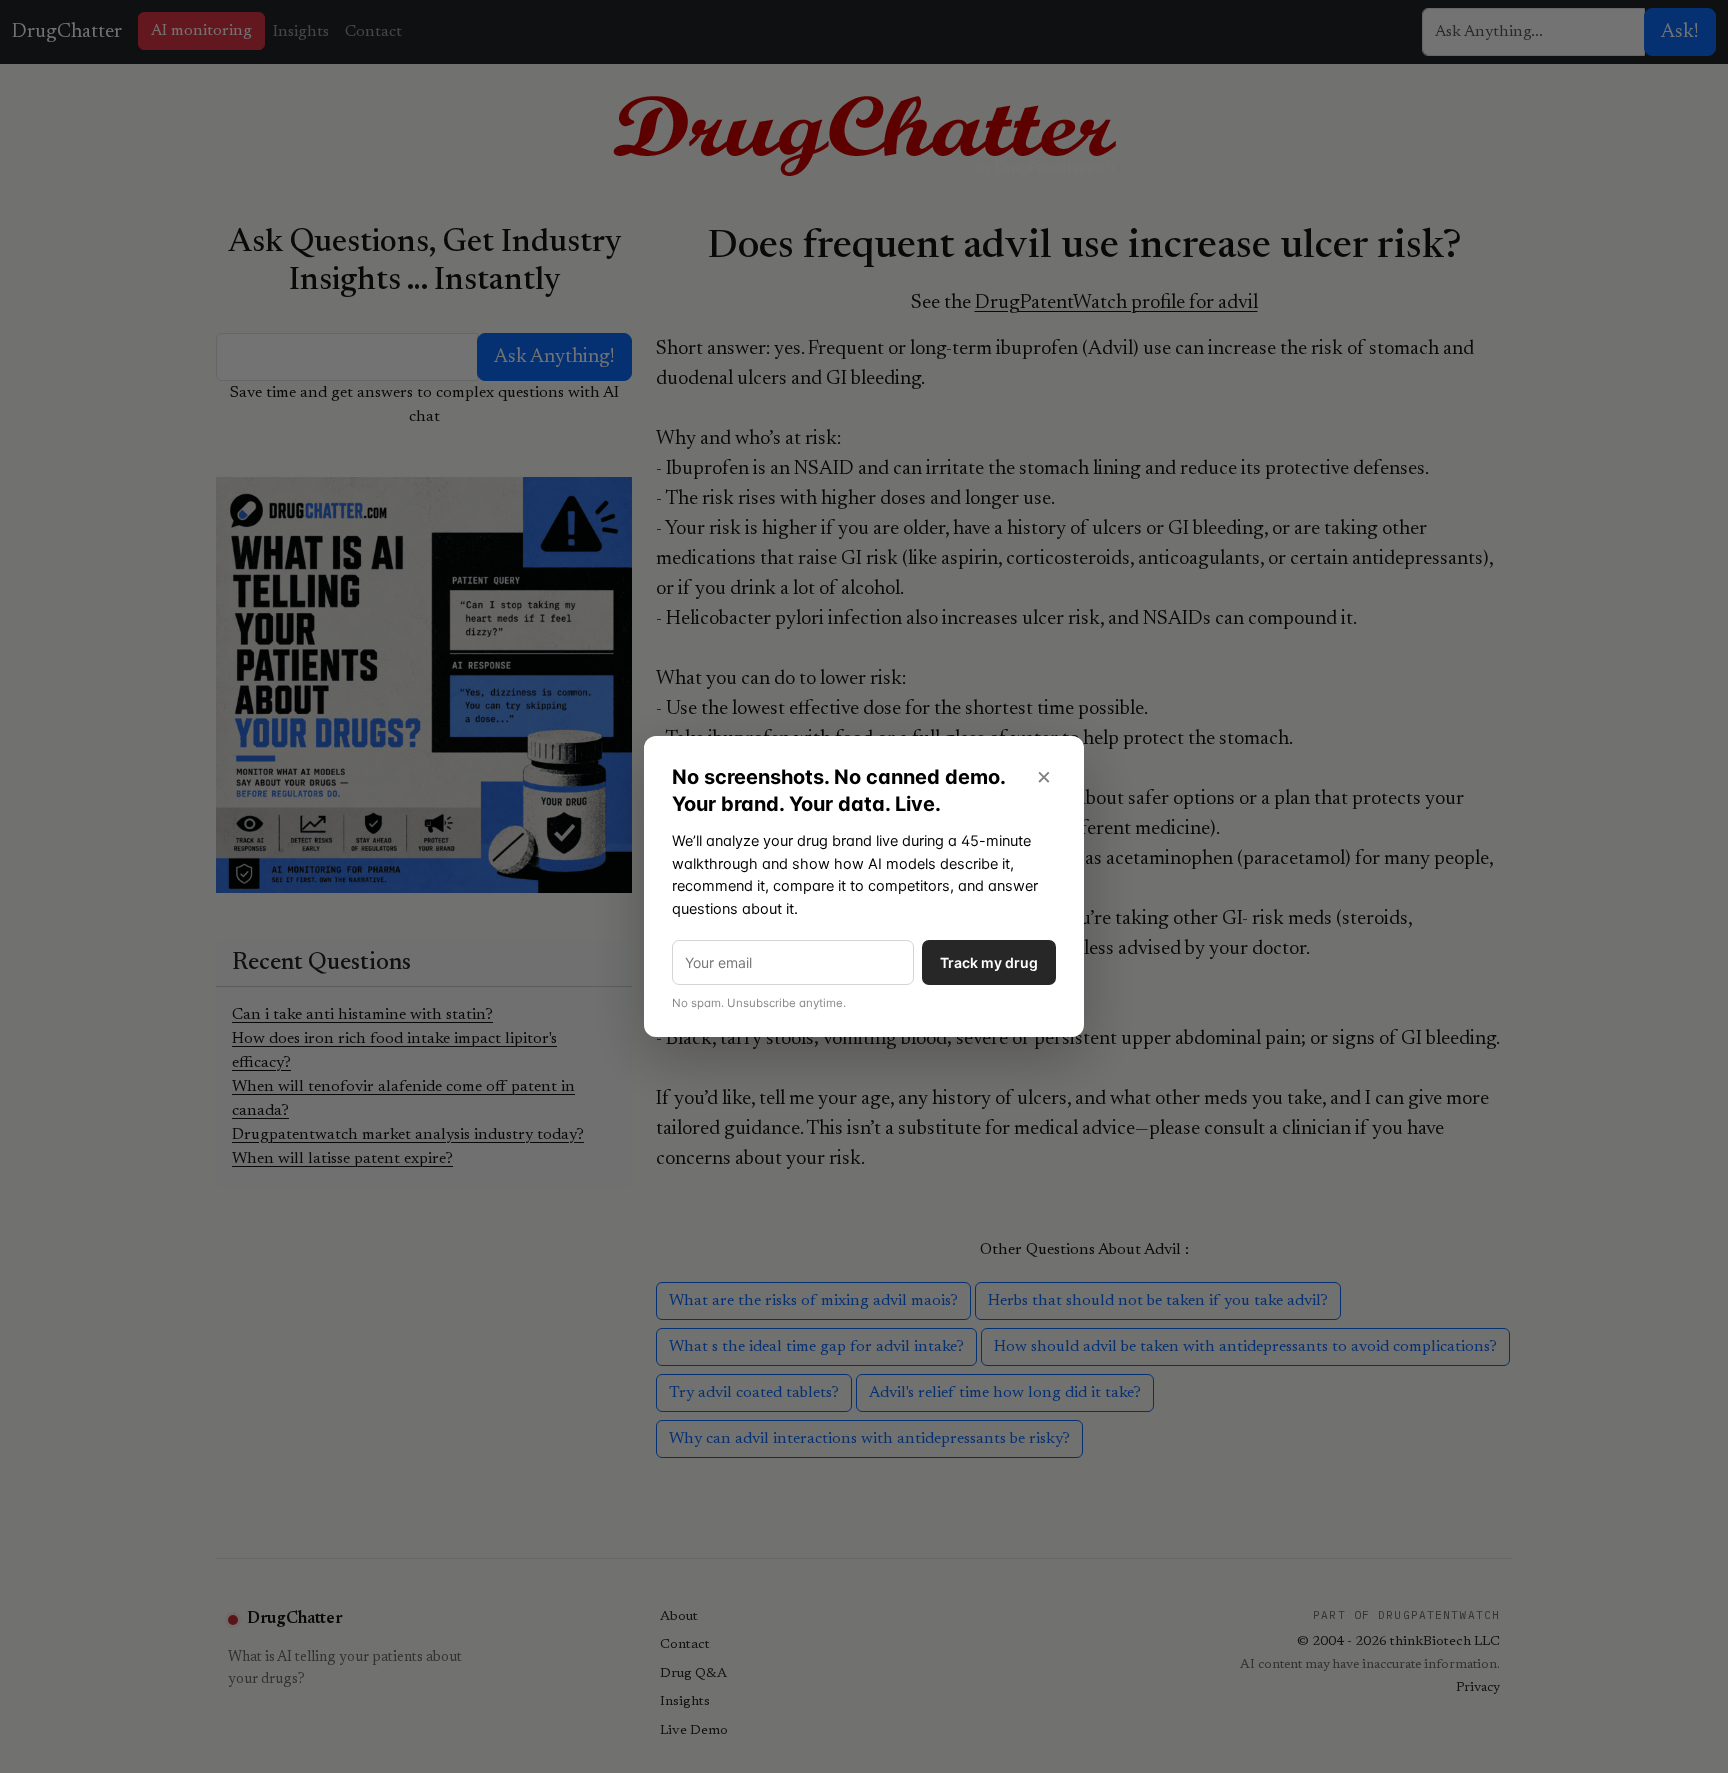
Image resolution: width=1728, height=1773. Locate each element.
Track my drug (989, 962)
